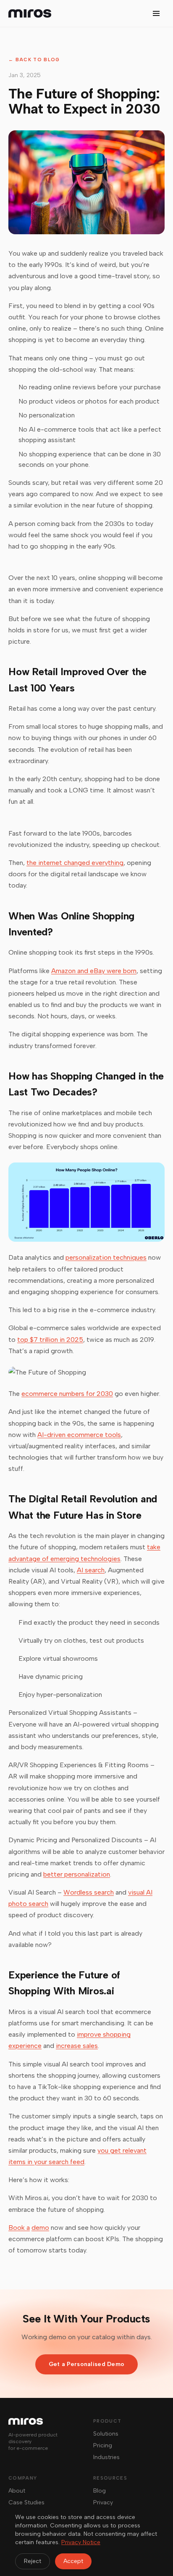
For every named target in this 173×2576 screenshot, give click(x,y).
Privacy (103, 2502)
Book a (19, 2228)
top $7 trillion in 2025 (50, 1340)
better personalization (77, 1874)
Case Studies (26, 2502)
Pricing (103, 2445)
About (17, 2491)
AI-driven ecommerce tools (79, 1435)
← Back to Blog (34, 60)
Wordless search (89, 1892)
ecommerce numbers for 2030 (67, 1394)
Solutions (106, 2434)
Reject (33, 2561)
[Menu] (156, 13)
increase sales (77, 2046)
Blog (100, 2491)
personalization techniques (106, 1257)
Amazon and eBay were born (94, 971)
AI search (91, 1570)
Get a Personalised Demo (86, 2364)
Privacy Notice (81, 2542)
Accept (73, 2561)
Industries (106, 2457)
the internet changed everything (75, 863)
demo (40, 2228)
